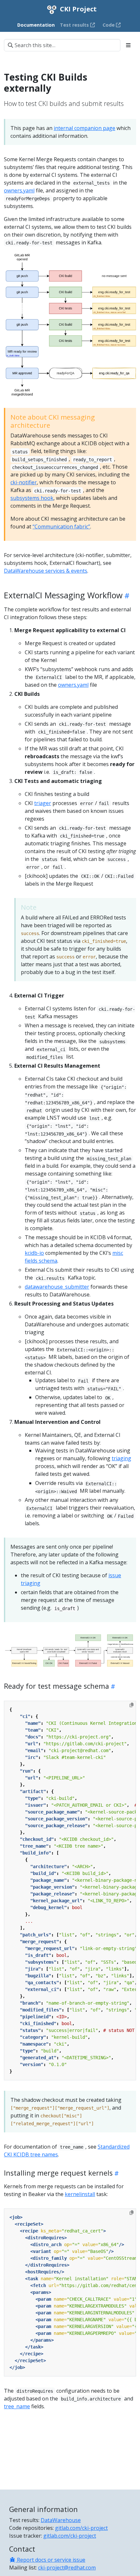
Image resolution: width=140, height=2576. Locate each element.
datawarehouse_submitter (57, 1287)
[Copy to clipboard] (132, 1705)
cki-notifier (24, 482)
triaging (121, 1458)
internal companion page (84, 128)
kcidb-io (34, 1253)
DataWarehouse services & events (46, 571)
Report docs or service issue (50, 2560)
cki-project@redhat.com (67, 2568)
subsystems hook (32, 498)
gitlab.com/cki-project (81, 2528)
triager (43, 803)
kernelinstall (80, 2194)
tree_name (17, 2406)
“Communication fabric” (61, 527)
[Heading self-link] (126, 596)
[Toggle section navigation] (128, 45)
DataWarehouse (61, 2520)
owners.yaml (19, 190)
